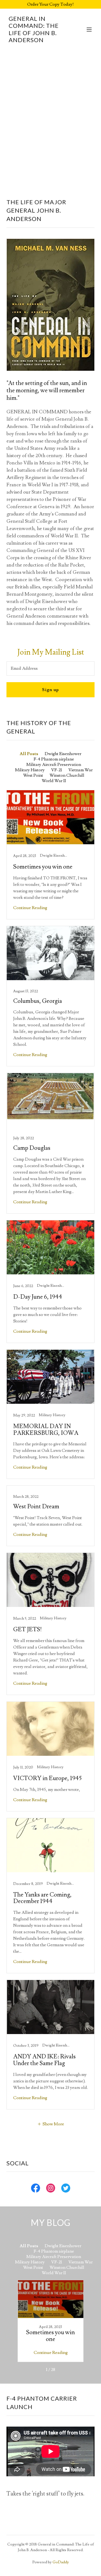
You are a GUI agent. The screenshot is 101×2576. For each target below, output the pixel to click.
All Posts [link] (29, 754)
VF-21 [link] (57, 770)
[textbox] (50, 669)
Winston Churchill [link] (67, 775)
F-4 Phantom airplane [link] (54, 759)
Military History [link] (30, 770)
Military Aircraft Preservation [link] (54, 765)
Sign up (50, 690)
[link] (37, 41)
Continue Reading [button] (30, 908)
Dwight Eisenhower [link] (63, 754)
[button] (89, 29)
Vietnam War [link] (81, 770)
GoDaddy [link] (61, 2562)
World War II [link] (54, 781)
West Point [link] (33, 775)
